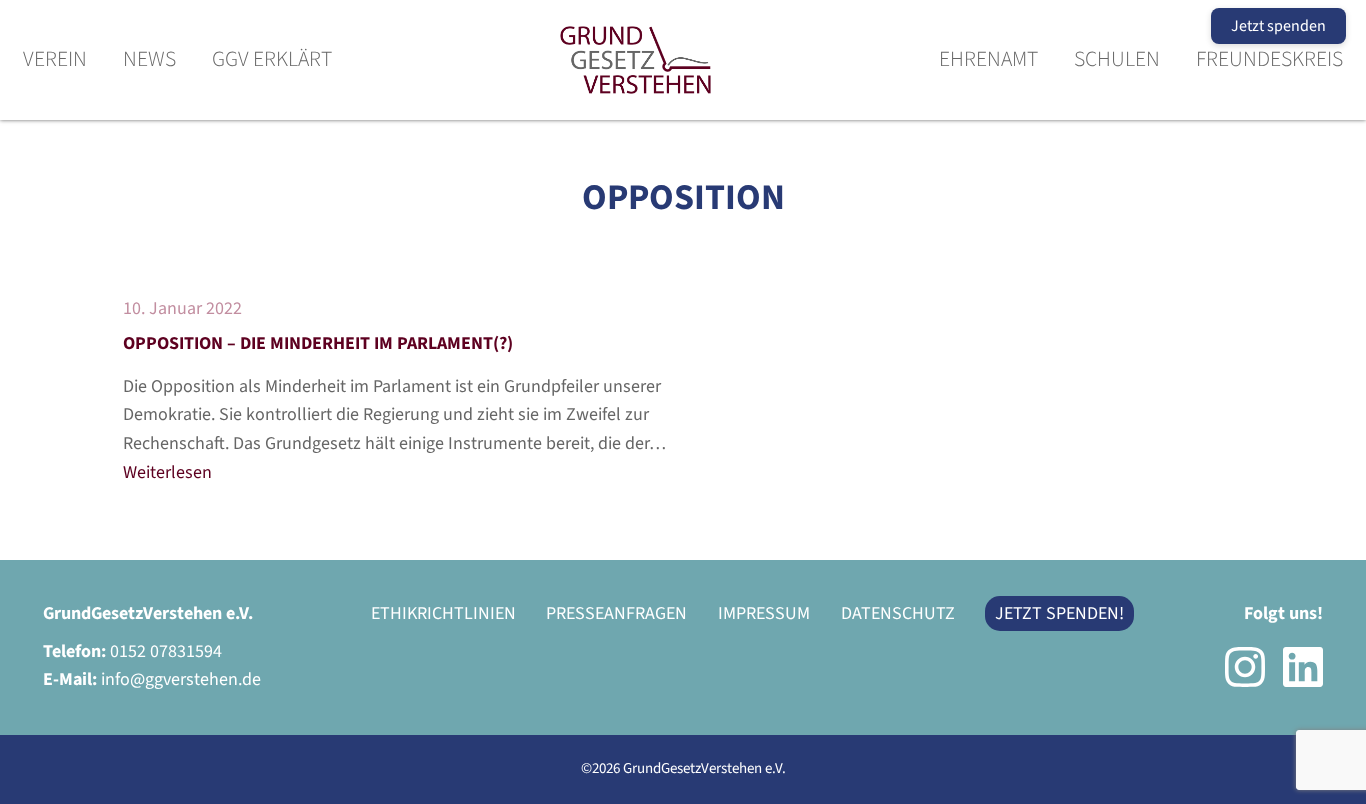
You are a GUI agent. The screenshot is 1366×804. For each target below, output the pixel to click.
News (149, 60)
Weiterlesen (167, 472)
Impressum (764, 613)
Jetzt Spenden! (1059, 613)
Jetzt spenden (1278, 26)
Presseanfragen (616, 613)
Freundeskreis (1269, 60)
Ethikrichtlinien (443, 613)
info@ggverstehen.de (181, 679)
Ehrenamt (988, 60)
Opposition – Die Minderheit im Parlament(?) (318, 344)
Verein (55, 60)
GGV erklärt (272, 60)
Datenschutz (898, 613)
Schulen (1117, 60)
